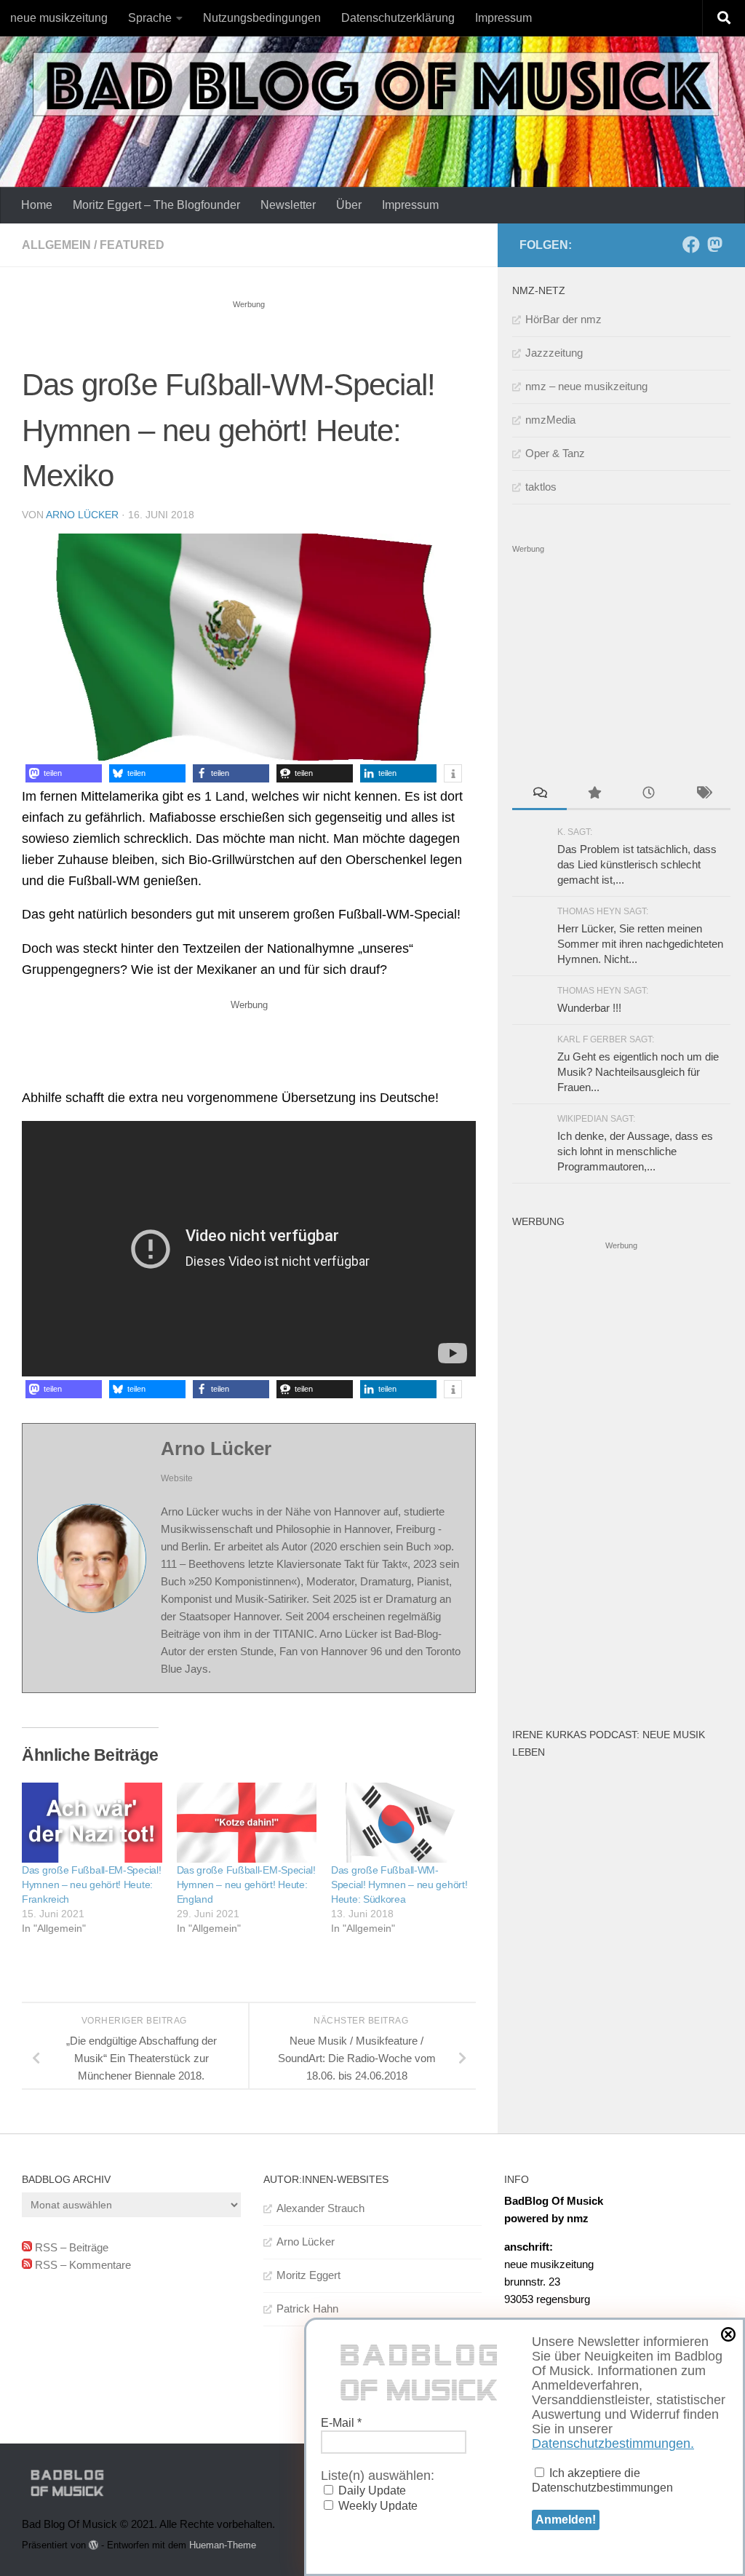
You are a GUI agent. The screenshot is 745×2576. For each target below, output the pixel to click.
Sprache (150, 18)
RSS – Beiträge (70, 2247)
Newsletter (288, 205)
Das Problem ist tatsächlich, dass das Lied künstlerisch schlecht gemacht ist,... (637, 864)
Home (37, 205)
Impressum (503, 18)
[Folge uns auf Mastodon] (714, 245)
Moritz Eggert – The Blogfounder (156, 205)
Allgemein (56, 245)
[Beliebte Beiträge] (594, 794)
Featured (132, 245)
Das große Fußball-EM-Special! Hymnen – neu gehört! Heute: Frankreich (91, 1885)
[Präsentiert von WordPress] (93, 2545)
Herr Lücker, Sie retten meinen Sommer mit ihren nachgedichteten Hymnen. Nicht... (640, 944)
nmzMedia (550, 420)
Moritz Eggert (308, 2275)
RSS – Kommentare (81, 2265)
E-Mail (341, 2423)
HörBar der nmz (563, 319)
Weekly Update (377, 2506)
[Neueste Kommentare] (539, 794)
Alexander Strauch (320, 2208)
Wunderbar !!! (589, 1008)
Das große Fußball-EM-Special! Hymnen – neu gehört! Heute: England (246, 1885)
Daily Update (371, 2490)
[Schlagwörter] (703, 794)
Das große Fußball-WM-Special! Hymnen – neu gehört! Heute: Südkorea (399, 1885)
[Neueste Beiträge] (649, 794)
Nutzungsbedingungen (262, 18)
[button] (64, 773)
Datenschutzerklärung (398, 18)
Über (349, 205)
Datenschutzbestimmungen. (613, 2444)
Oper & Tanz (555, 453)
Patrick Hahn (307, 2309)
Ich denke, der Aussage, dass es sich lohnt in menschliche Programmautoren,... (635, 1151)
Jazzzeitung (554, 353)
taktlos (541, 487)
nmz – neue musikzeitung (586, 386)
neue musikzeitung (59, 18)
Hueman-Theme (223, 2545)
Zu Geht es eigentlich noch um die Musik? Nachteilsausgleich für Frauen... (638, 1072)
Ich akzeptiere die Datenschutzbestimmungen (602, 2480)
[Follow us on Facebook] (691, 245)
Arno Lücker (82, 515)
